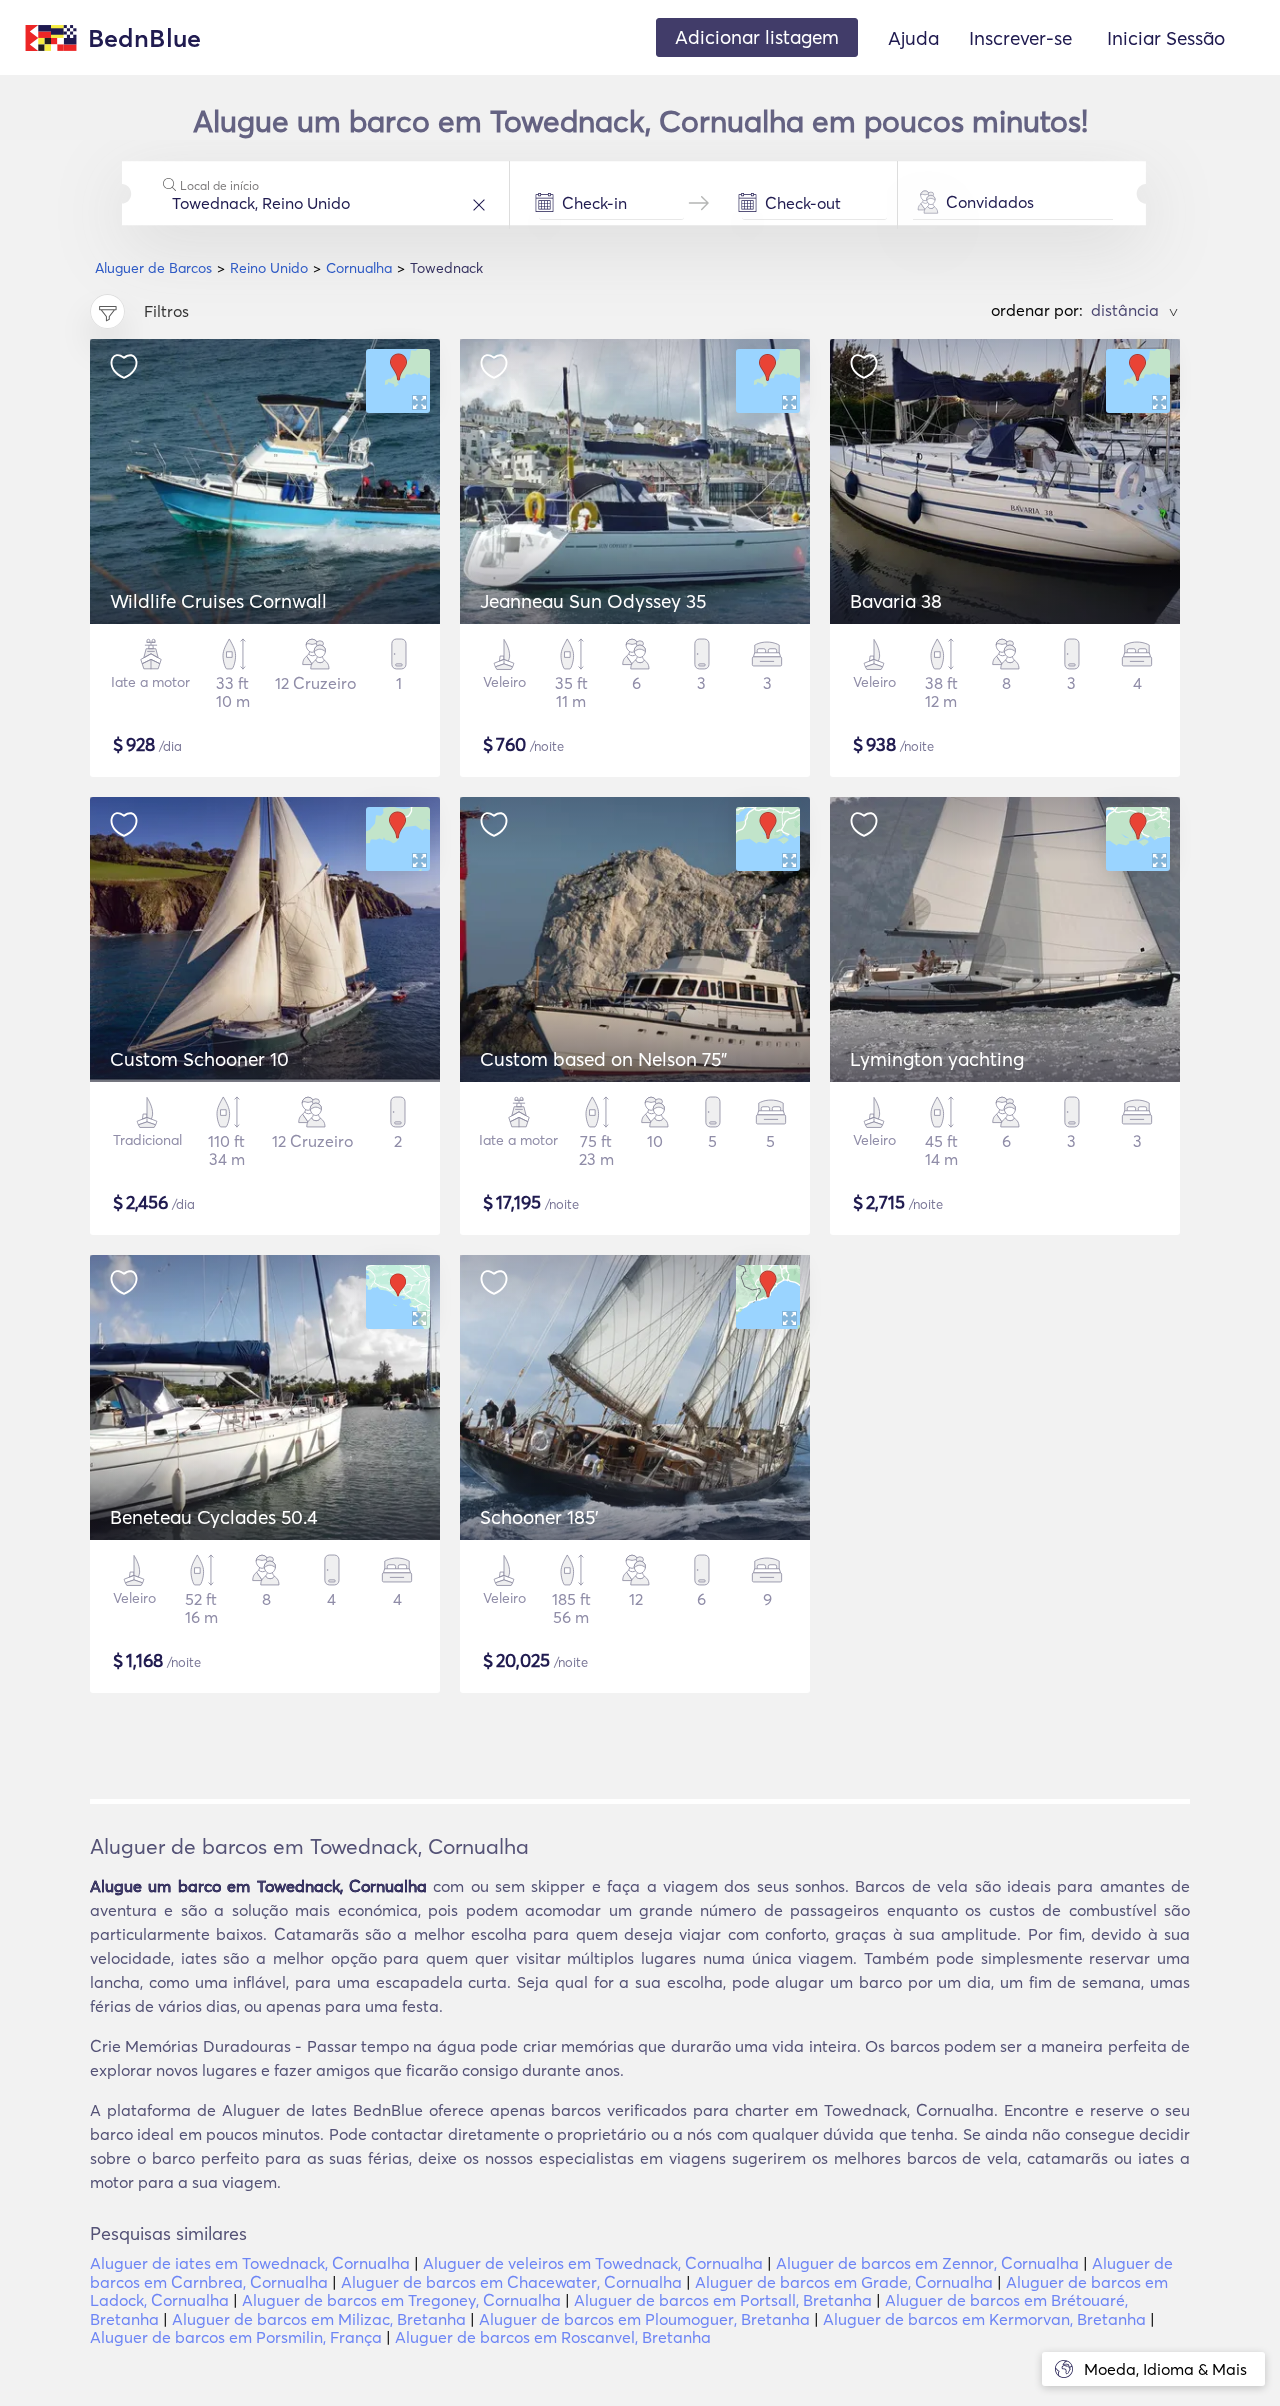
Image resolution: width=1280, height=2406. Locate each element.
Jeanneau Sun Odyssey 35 (593, 601)
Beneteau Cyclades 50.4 (214, 1517)
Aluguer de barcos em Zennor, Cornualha (927, 2263)
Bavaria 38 (896, 601)
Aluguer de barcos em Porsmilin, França (236, 2337)
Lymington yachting (937, 1059)
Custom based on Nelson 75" (603, 1059)
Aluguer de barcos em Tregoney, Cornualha (401, 2300)
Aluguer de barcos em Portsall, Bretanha (723, 2300)
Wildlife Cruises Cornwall (218, 601)
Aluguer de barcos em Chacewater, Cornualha (511, 2282)
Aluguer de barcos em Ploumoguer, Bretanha (644, 2319)
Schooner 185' (539, 1517)
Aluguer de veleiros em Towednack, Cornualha (593, 2263)
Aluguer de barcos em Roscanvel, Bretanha (553, 2337)
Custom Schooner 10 (199, 1059)
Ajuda (913, 38)
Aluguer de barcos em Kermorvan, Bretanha (984, 2319)
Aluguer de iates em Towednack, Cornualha (250, 2263)
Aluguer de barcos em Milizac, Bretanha (319, 2319)
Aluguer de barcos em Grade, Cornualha (844, 2282)
